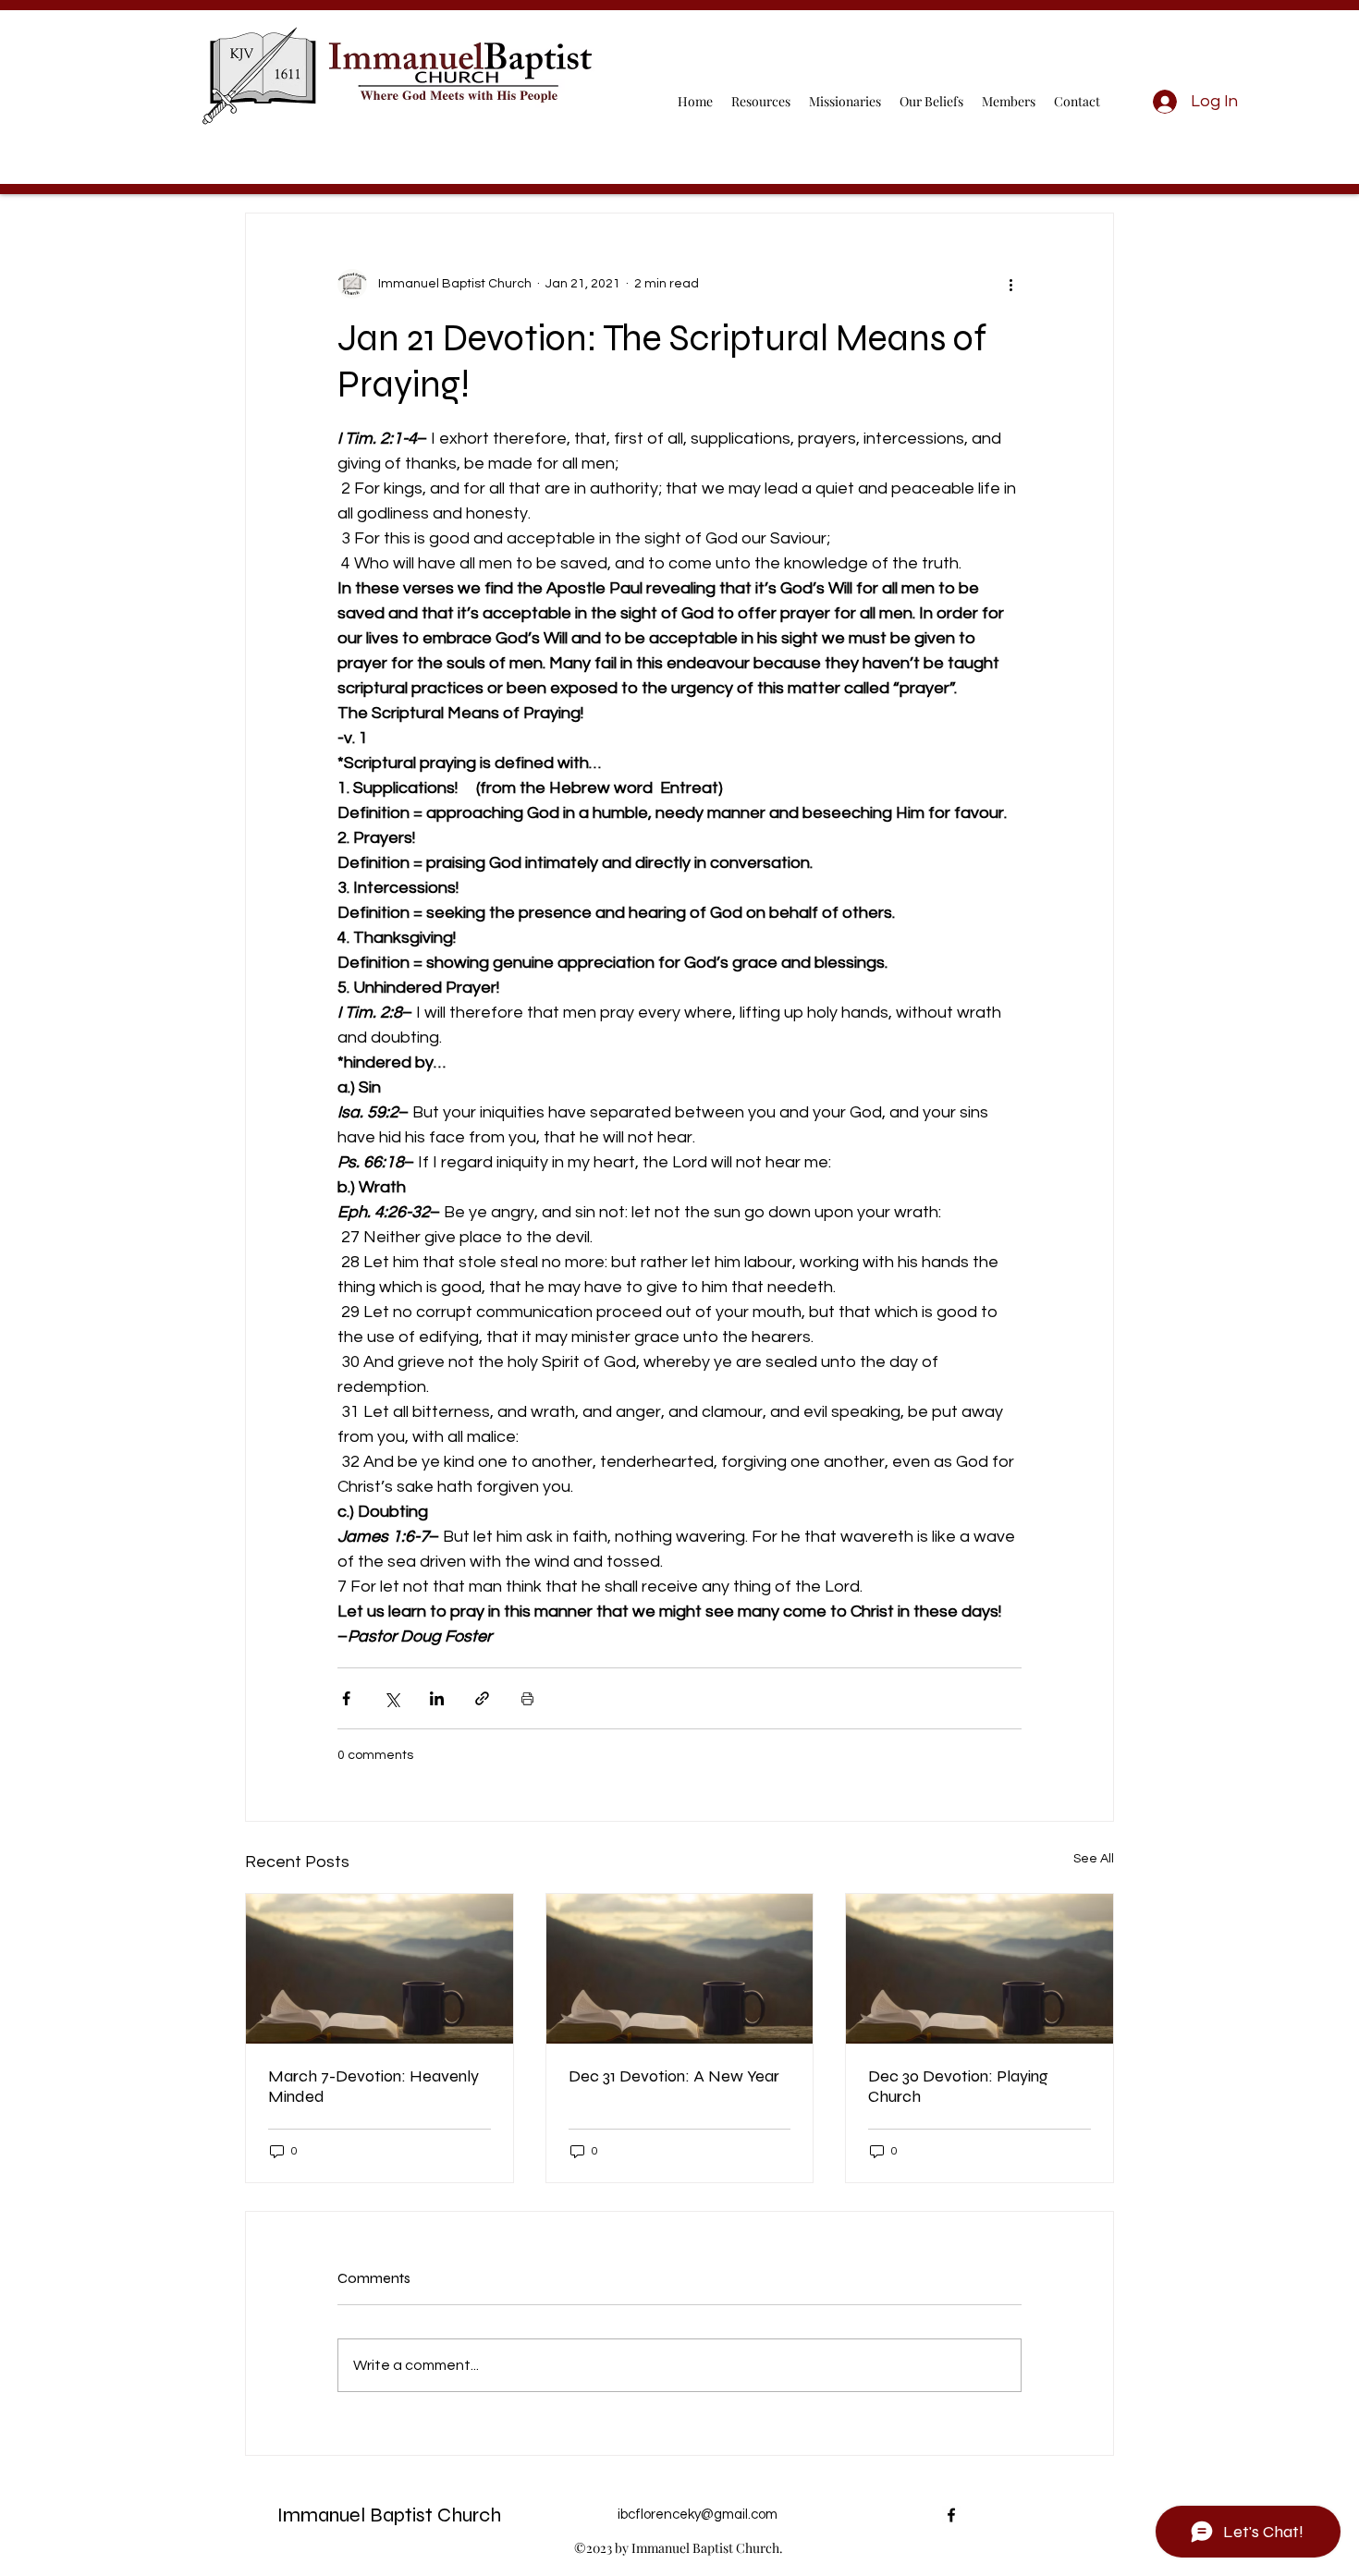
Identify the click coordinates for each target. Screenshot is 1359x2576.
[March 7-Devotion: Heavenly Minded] (380, 1969)
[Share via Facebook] (346, 1698)
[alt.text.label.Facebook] (951, 2515)
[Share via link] (482, 1698)
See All (1094, 1859)
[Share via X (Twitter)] (392, 1698)
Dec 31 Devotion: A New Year (674, 2076)
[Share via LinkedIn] (437, 1698)
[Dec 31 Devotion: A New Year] (680, 1969)
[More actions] (1010, 284)
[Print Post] (527, 1698)
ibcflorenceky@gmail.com (698, 2515)
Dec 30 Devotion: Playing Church (958, 2086)
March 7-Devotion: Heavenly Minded (373, 2086)
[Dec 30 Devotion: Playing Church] (979, 1969)
